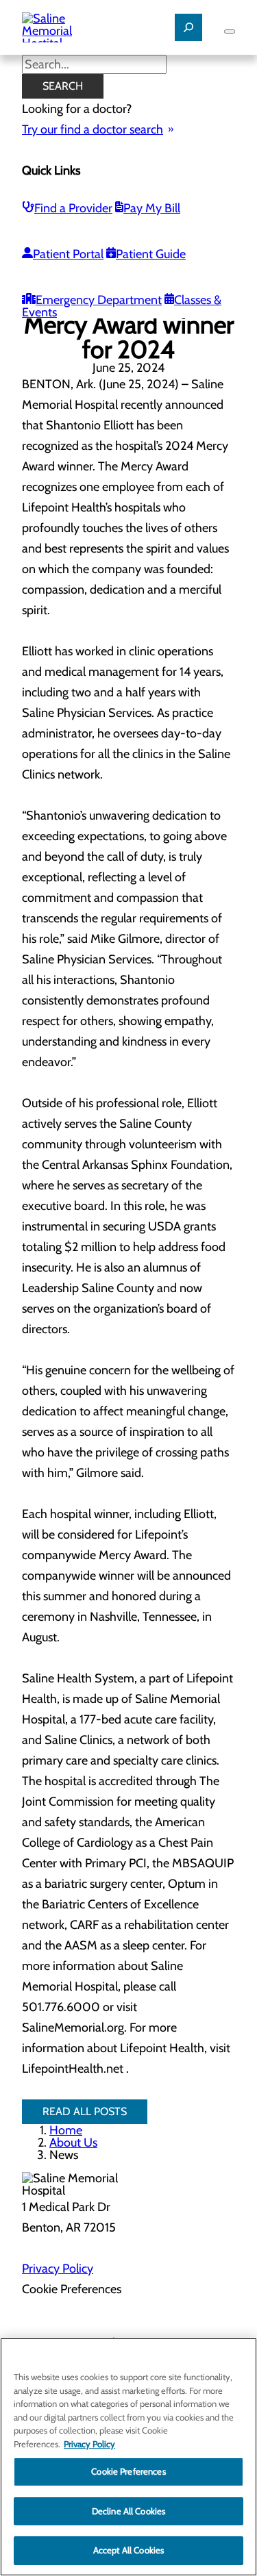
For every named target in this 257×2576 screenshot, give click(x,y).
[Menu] (230, 31)
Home (66, 2130)
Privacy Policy (58, 2269)
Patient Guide (151, 254)
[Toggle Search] (188, 27)
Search (63, 86)
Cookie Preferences (128, 2471)
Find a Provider (73, 208)
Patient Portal (68, 254)
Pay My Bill (152, 208)
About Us (73, 2143)
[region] (128, 2457)
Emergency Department (99, 300)
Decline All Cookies (128, 2511)
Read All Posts (85, 2111)
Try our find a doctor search (93, 129)
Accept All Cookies (128, 2550)
